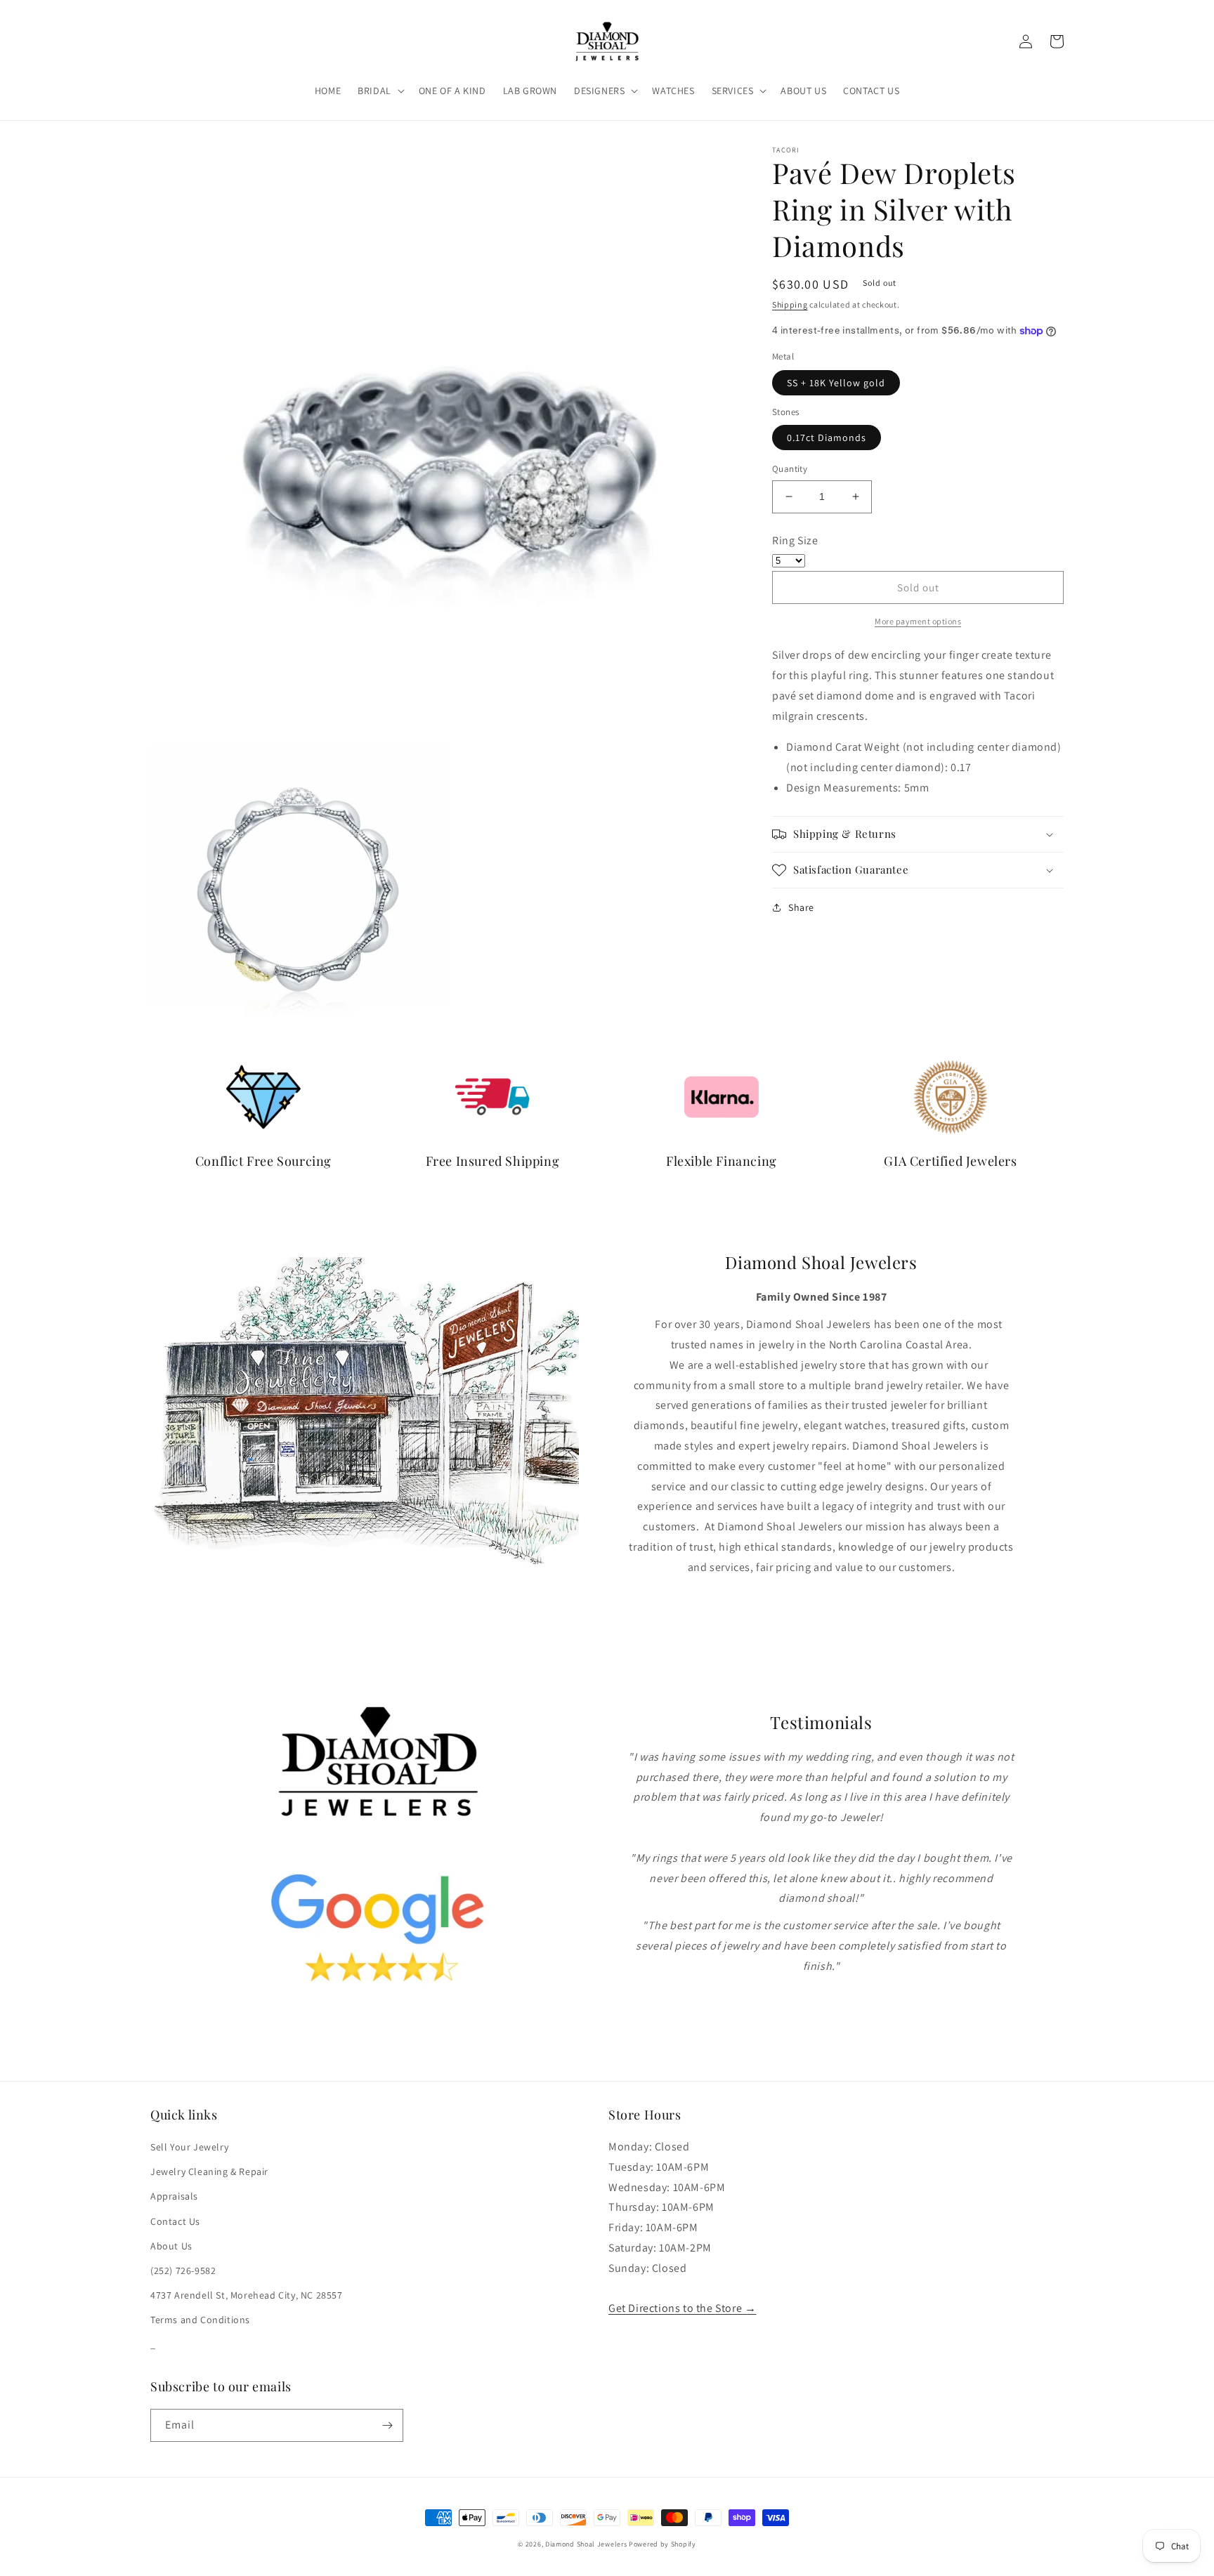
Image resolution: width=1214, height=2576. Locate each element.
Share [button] (801, 907)
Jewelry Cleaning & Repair (209, 2171)
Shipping (790, 304)
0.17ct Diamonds (827, 438)
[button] (380, 91)
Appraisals (174, 2196)
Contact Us (175, 2221)
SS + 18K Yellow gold (836, 383)
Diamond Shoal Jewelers (586, 2544)
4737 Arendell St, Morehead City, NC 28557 (247, 2295)
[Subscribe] (387, 2425)
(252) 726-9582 (183, 2271)
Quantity (790, 469)
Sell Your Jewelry (189, 2147)
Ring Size (795, 540)
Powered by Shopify (663, 2544)
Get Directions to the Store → (682, 2308)
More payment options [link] (918, 621)
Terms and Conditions (200, 2320)
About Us (171, 2246)
